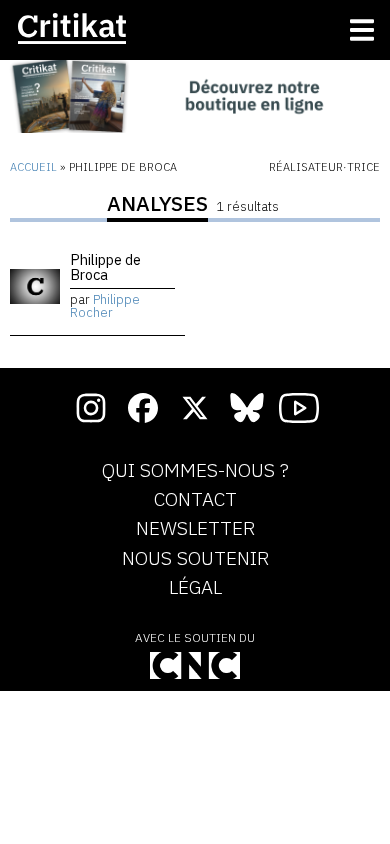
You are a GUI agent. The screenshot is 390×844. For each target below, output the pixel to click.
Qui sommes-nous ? (195, 471)
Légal (195, 588)
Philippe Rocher (105, 306)
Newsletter (195, 529)
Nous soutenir (195, 559)
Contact (195, 500)
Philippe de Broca (105, 266)
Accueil (33, 167)
